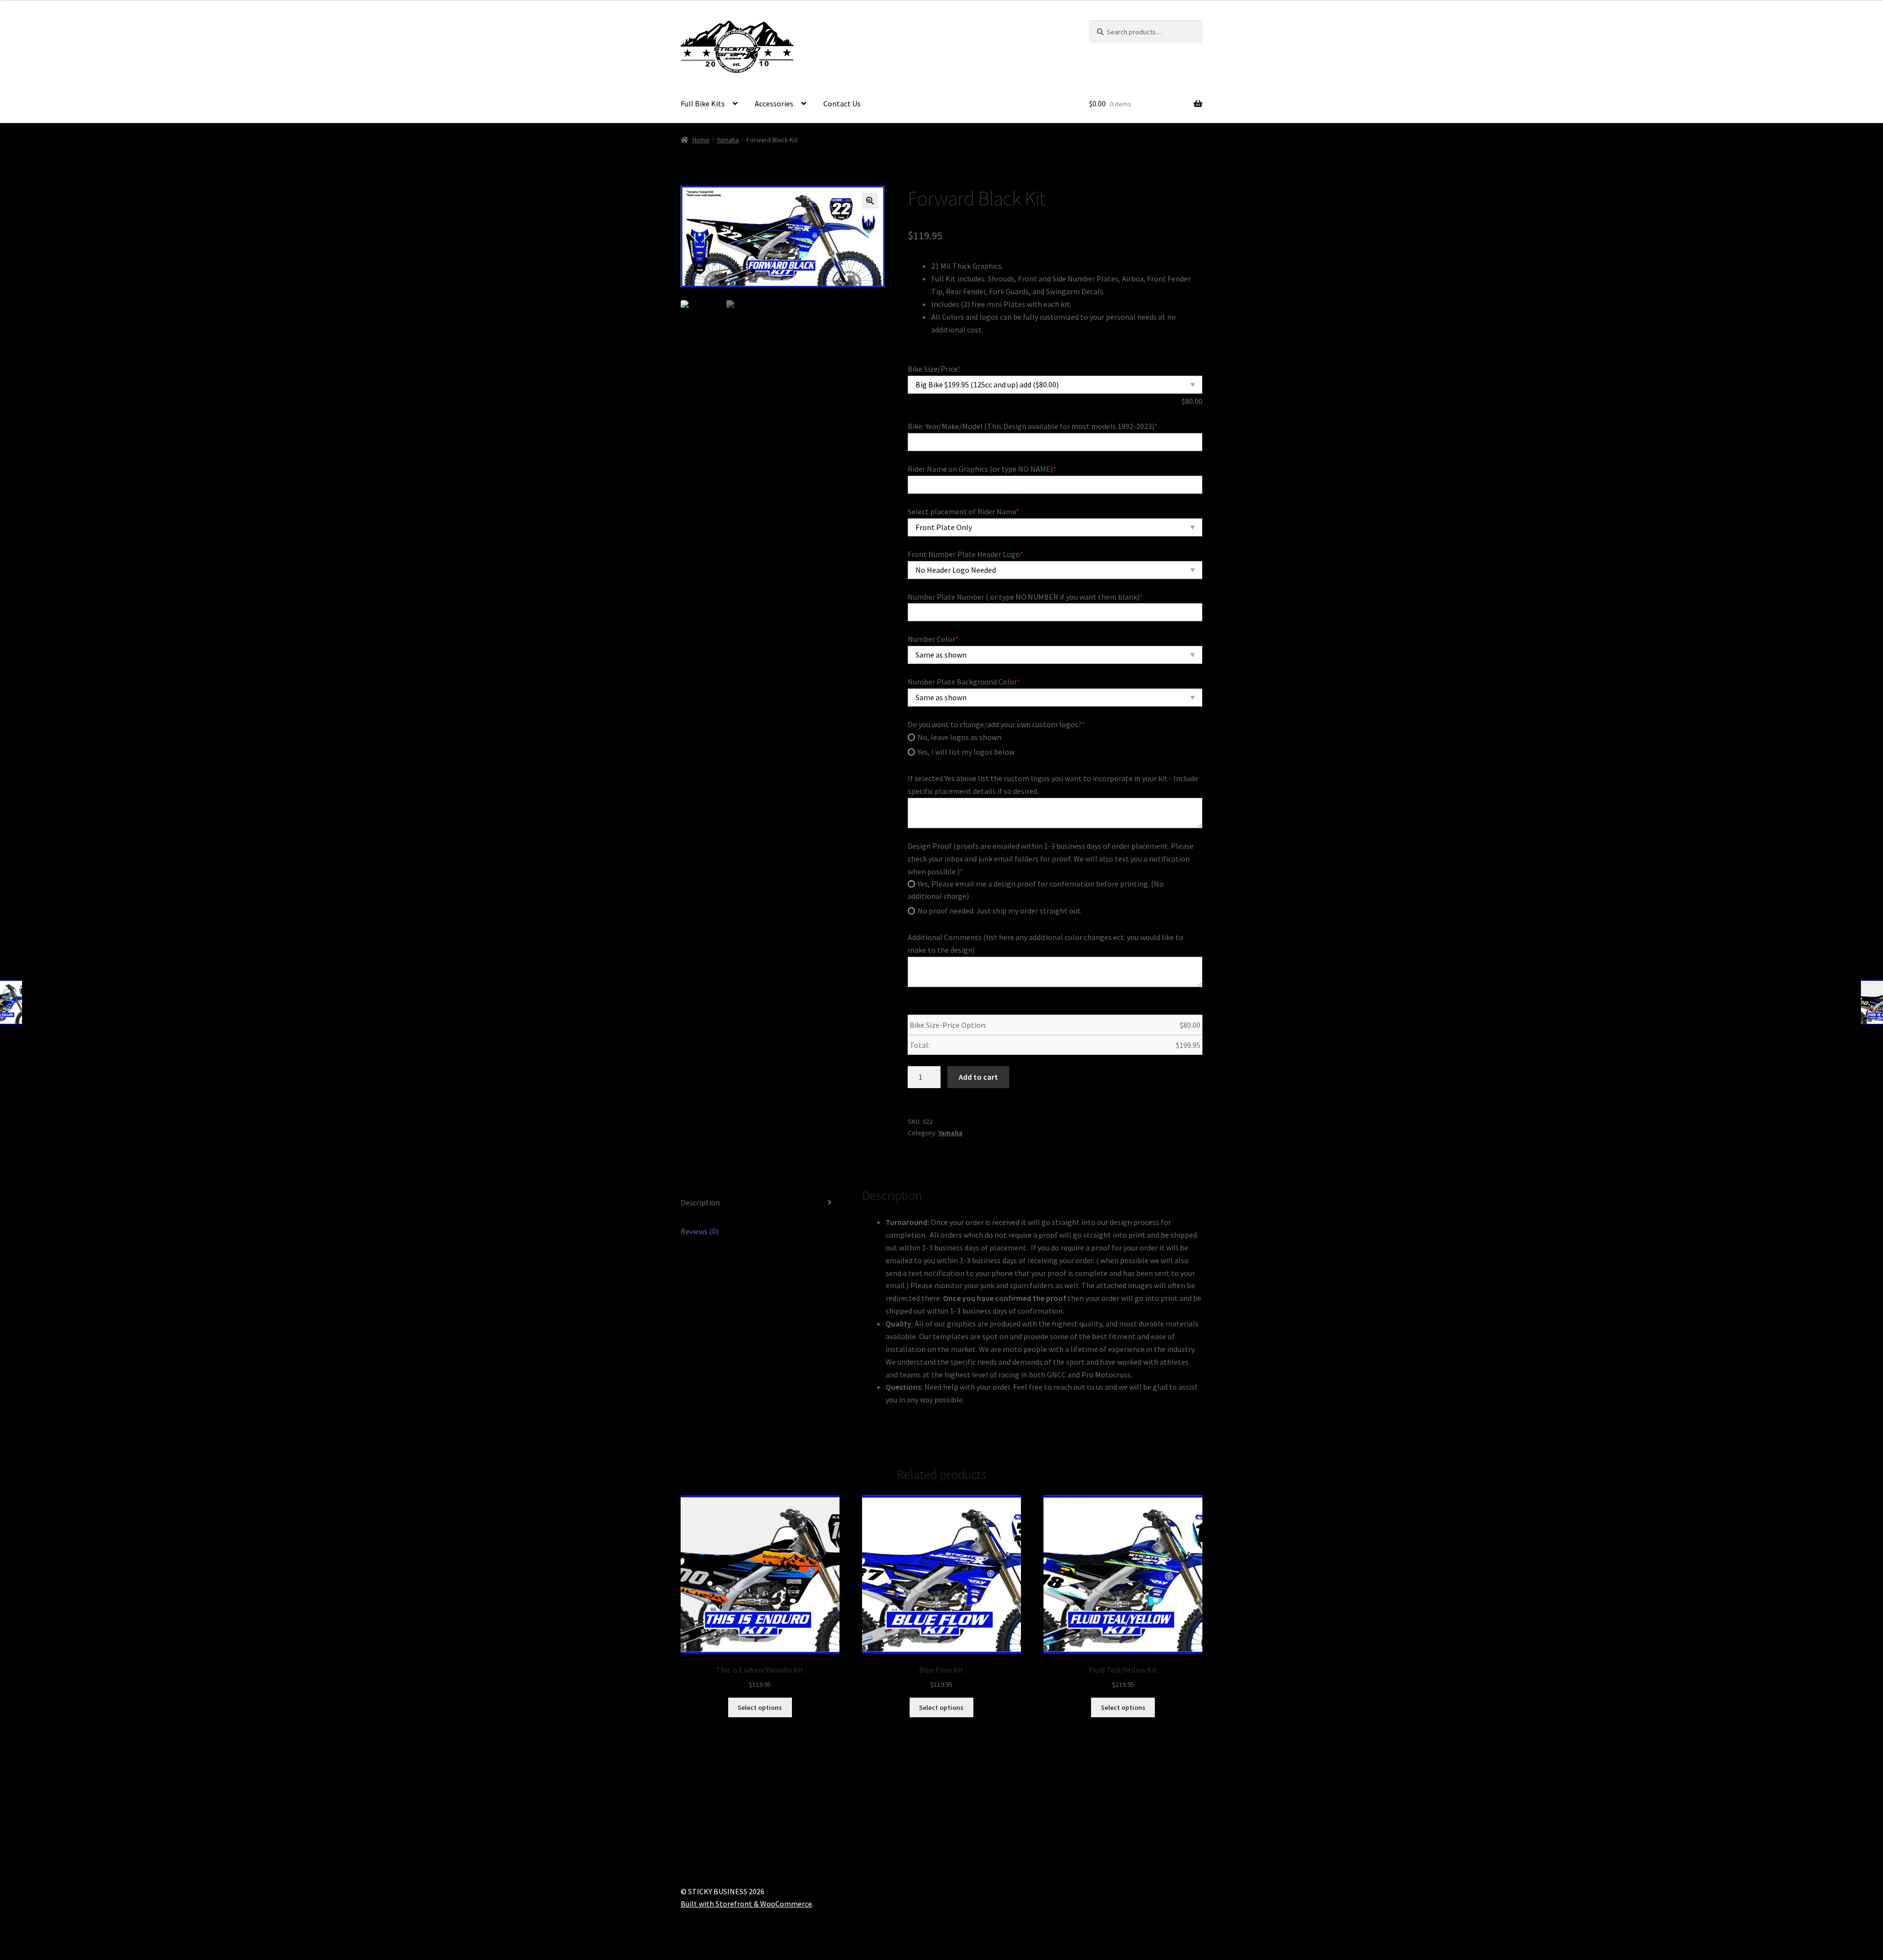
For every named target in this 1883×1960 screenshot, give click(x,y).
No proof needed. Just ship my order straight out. (1000, 911)
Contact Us (842, 103)
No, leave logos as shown (959, 737)
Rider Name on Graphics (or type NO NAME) (982, 469)
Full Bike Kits (703, 103)
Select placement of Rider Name (964, 511)
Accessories (774, 103)
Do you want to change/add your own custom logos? (996, 724)
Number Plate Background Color (964, 682)
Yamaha (728, 140)
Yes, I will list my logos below (966, 752)
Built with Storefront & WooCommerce (746, 1904)
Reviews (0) (700, 1231)
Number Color (933, 639)
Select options (760, 1707)
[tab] (760, 1203)
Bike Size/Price (934, 369)
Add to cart (978, 1077)
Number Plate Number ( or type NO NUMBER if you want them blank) (1025, 597)
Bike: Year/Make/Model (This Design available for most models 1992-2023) (1033, 426)
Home (701, 140)
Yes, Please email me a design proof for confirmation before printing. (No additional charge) (1036, 890)
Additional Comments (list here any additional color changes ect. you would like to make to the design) (1045, 943)
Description (700, 1202)
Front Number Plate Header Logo (966, 554)
